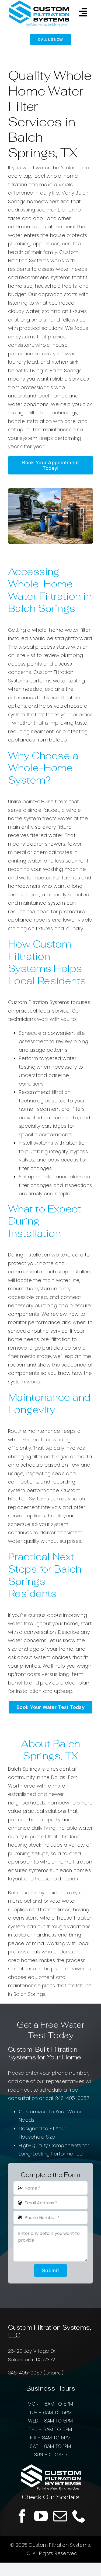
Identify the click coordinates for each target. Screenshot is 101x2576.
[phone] (79, 2516)
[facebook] (22, 2516)
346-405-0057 (72, 2098)
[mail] (60, 2516)
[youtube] (41, 2516)
